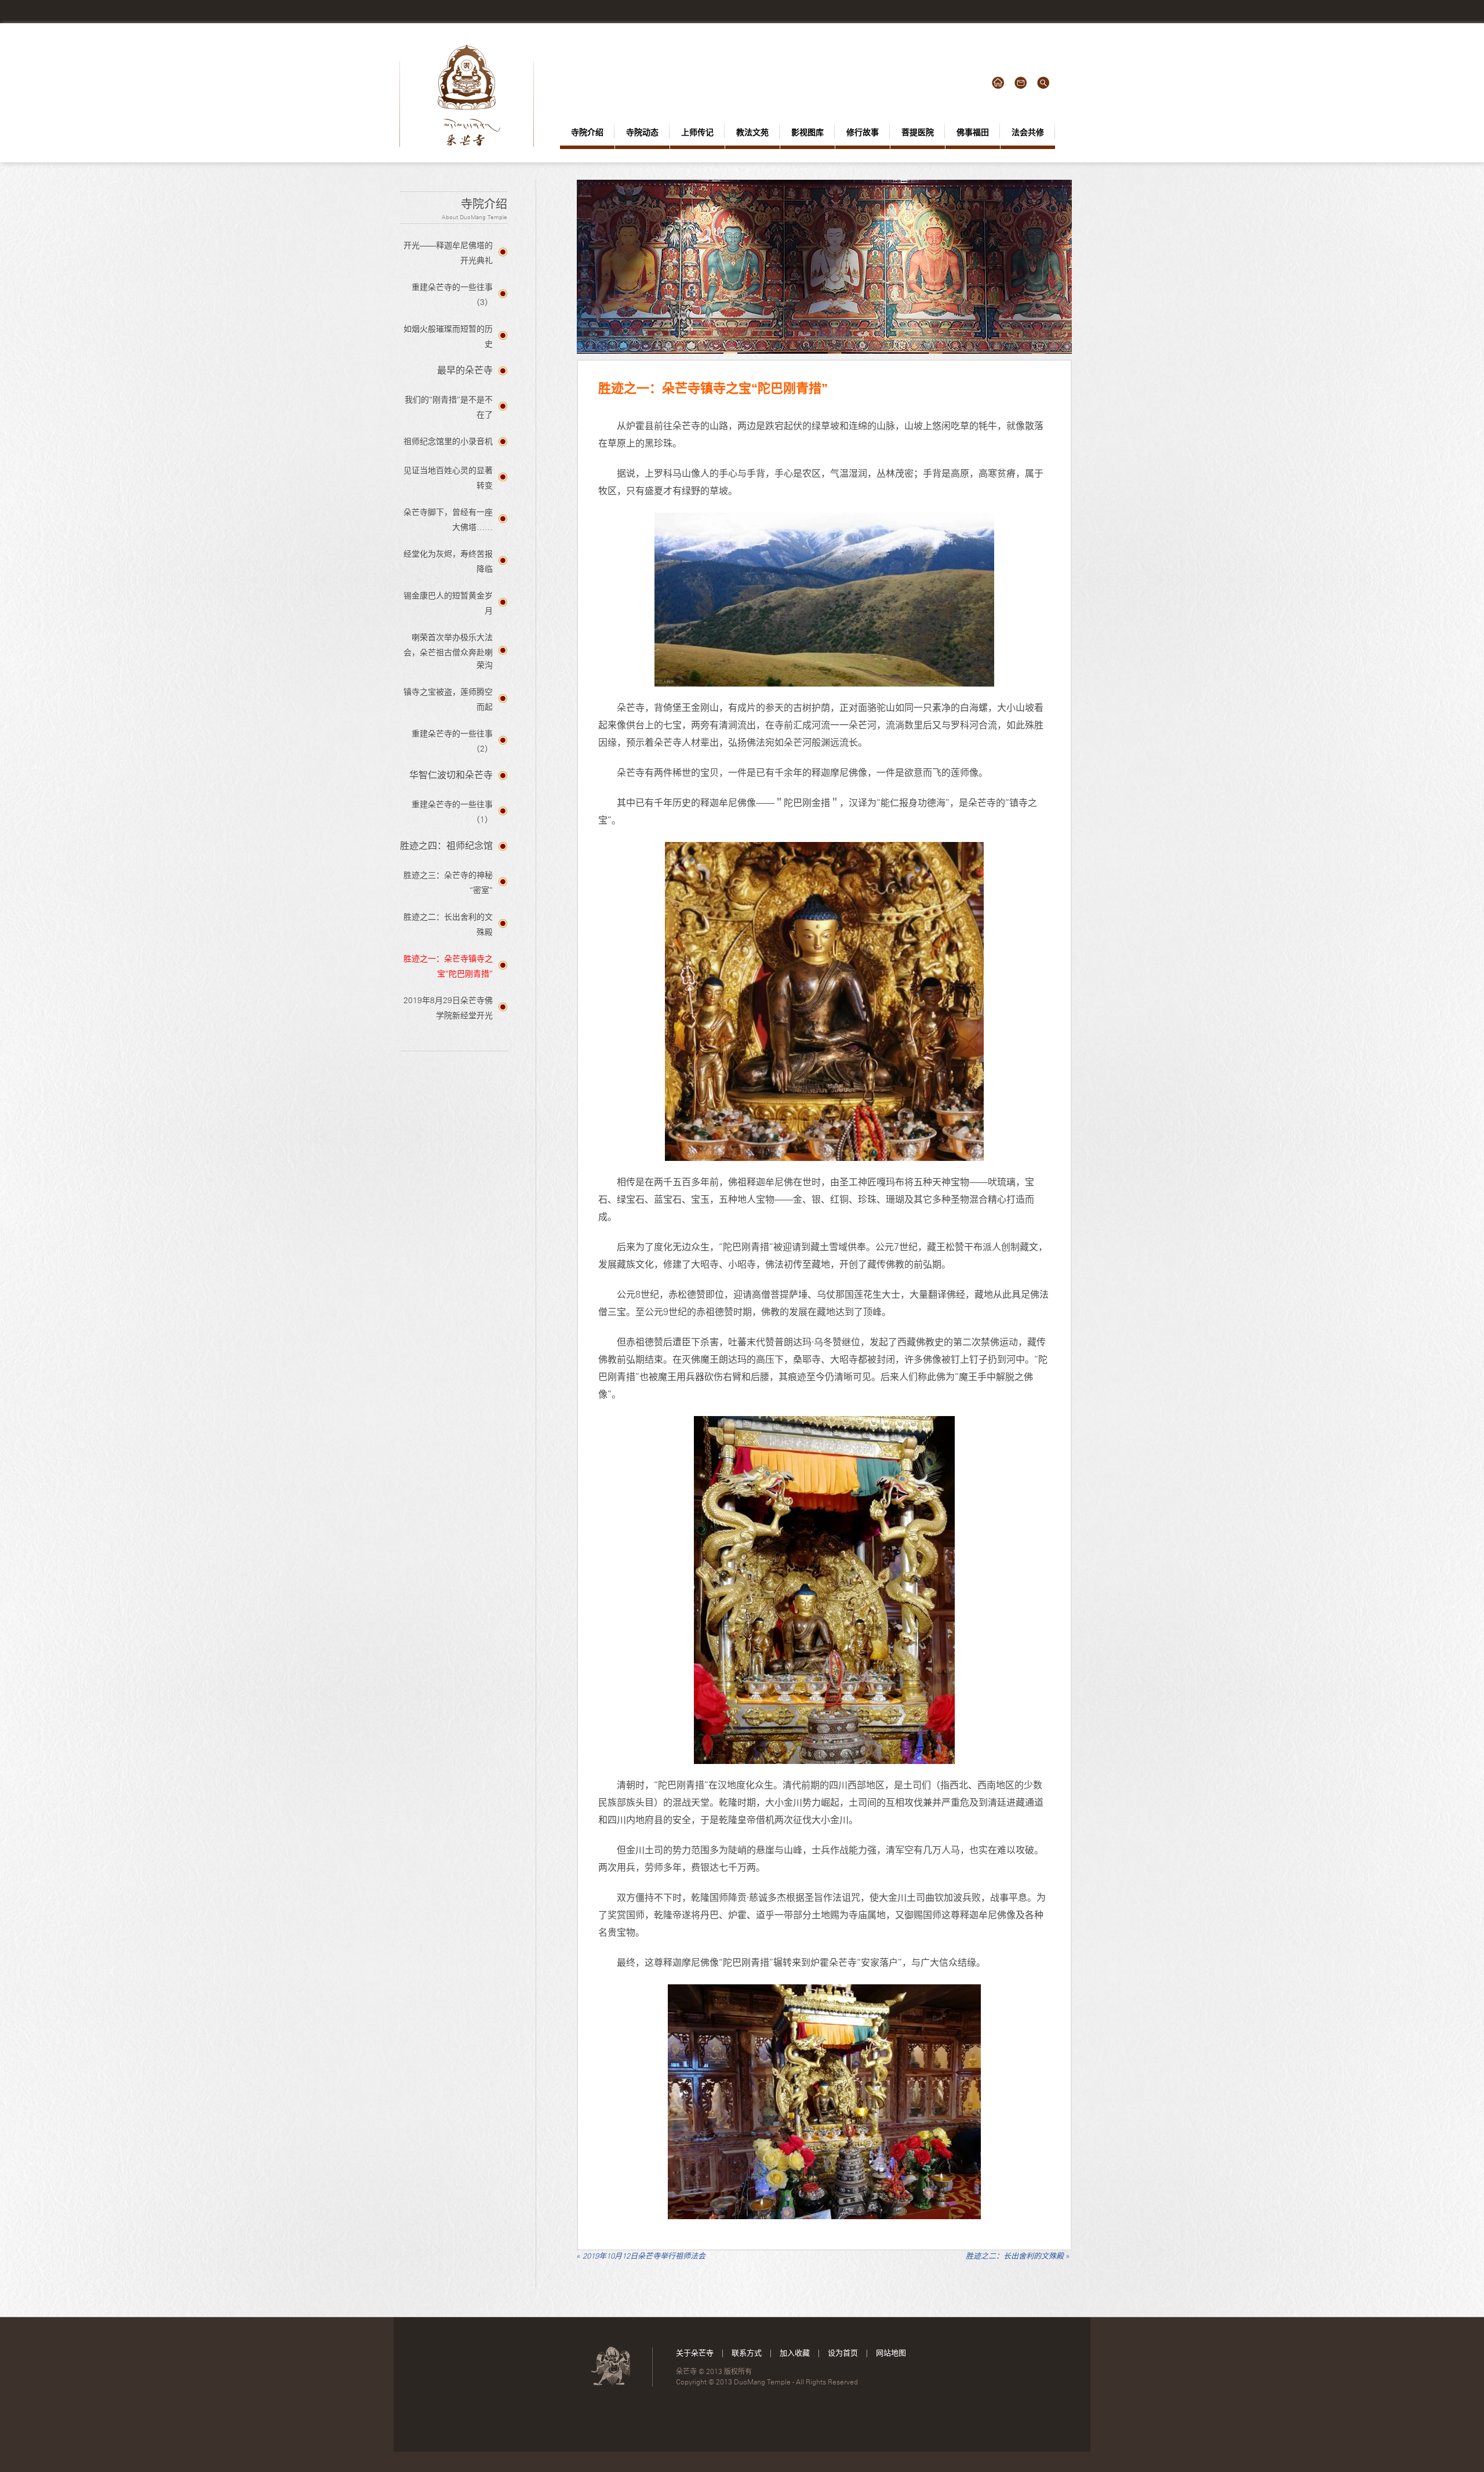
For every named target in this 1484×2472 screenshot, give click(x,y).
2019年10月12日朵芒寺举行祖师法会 (641, 2256)
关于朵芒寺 (695, 2353)
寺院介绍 (587, 132)
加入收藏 (795, 2353)
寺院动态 (642, 132)
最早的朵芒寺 (465, 370)
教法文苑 (752, 132)
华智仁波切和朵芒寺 (451, 775)
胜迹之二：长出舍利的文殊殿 (1018, 2256)
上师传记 (697, 132)
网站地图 (891, 2353)
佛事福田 (973, 132)
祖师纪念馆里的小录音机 (448, 441)
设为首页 (843, 2353)
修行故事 (863, 132)
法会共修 (1028, 132)
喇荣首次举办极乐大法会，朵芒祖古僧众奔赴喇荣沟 (448, 651)
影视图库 (808, 132)
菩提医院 (918, 132)
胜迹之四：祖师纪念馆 (446, 846)
